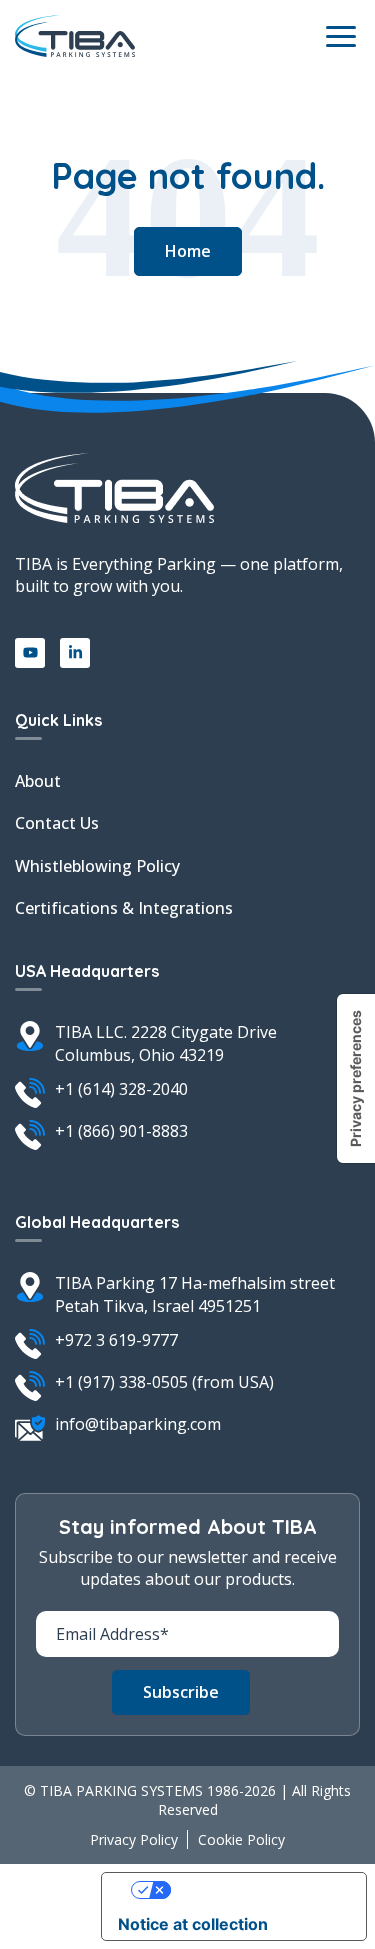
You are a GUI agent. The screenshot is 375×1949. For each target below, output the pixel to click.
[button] (188, 251)
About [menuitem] (38, 781)
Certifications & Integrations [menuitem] (124, 908)
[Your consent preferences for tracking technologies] (356, 1078)
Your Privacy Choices (254, 1890)
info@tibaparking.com (138, 1424)
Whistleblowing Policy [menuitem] (97, 866)
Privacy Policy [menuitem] (134, 1839)
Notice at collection (193, 1924)
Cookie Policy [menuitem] (241, 1839)
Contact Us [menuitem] (57, 823)
